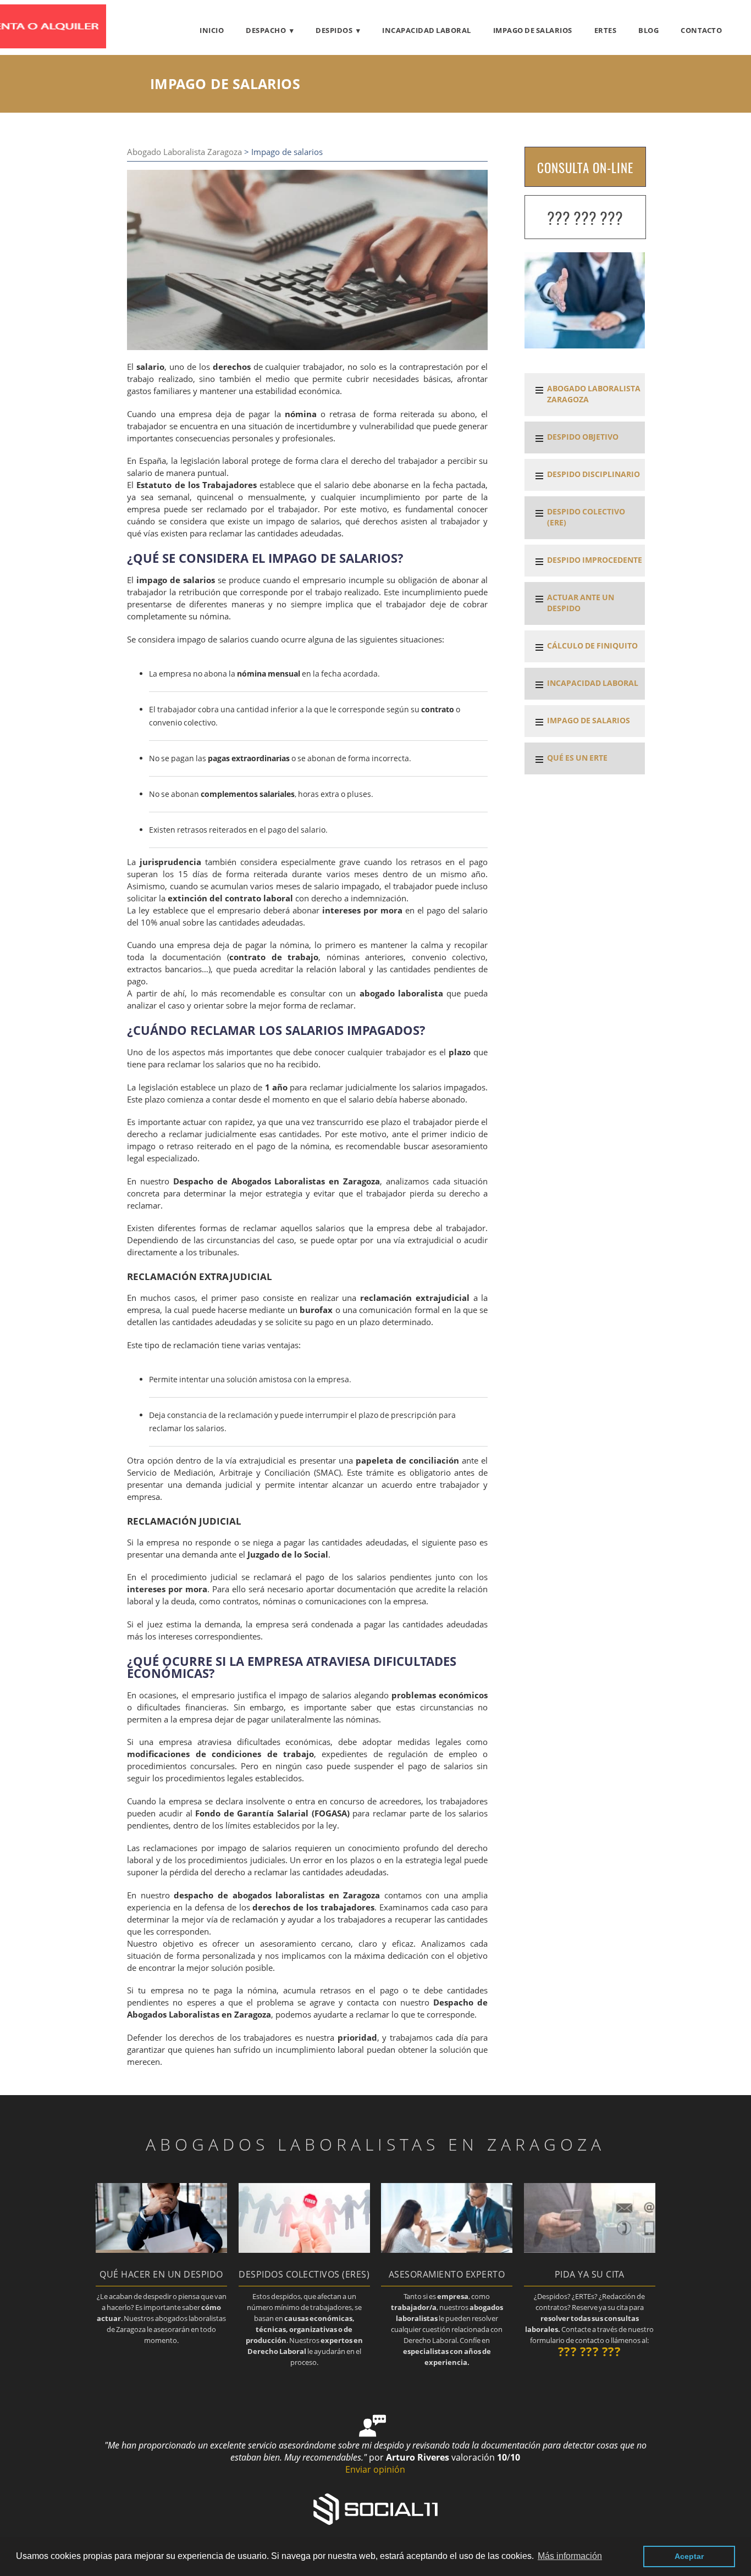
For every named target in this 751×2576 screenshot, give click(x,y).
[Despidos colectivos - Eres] (304, 2250)
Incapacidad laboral (427, 30)
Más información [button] (570, 2556)
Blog (648, 30)
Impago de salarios (533, 30)
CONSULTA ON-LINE (585, 168)
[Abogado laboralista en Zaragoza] (68, 45)
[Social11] (375, 2508)
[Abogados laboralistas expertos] (447, 2250)
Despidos (334, 30)
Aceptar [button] (689, 2556)
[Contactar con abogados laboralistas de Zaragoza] (590, 2250)
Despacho (266, 30)
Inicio (212, 30)
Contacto (701, 30)
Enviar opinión (375, 2469)
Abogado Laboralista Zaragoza (184, 152)
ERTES (606, 30)
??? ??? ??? (585, 218)
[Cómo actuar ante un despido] (161, 2250)
